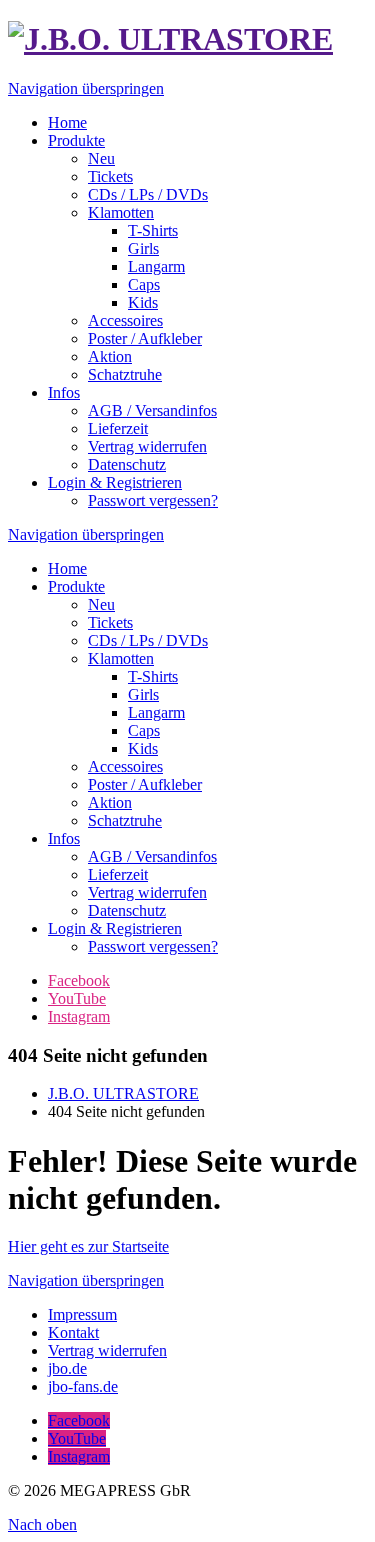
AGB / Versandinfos (152, 856)
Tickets (110, 622)
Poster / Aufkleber (145, 784)
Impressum (82, 1314)
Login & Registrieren (115, 928)
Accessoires (125, 766)
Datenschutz (127, 910)
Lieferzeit (118, 874)
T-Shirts (153, 676)
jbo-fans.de (83, 1386)
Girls (143, 694)
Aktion (110, 802)
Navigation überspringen (86, 88)
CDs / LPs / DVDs (148, 640)
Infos (64, 838)
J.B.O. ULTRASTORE (123, 1093)
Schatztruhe (125, 820)
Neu (101, 604)
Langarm (156, 712)
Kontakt (73, 1332)
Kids (143, 748)
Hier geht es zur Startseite (88, 1246)
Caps (144, 730)
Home (67, 568)
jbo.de (67, 1368)
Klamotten (121, 658)
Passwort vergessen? (153, 946)
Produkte (76, 586)
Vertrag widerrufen (147, 892)
